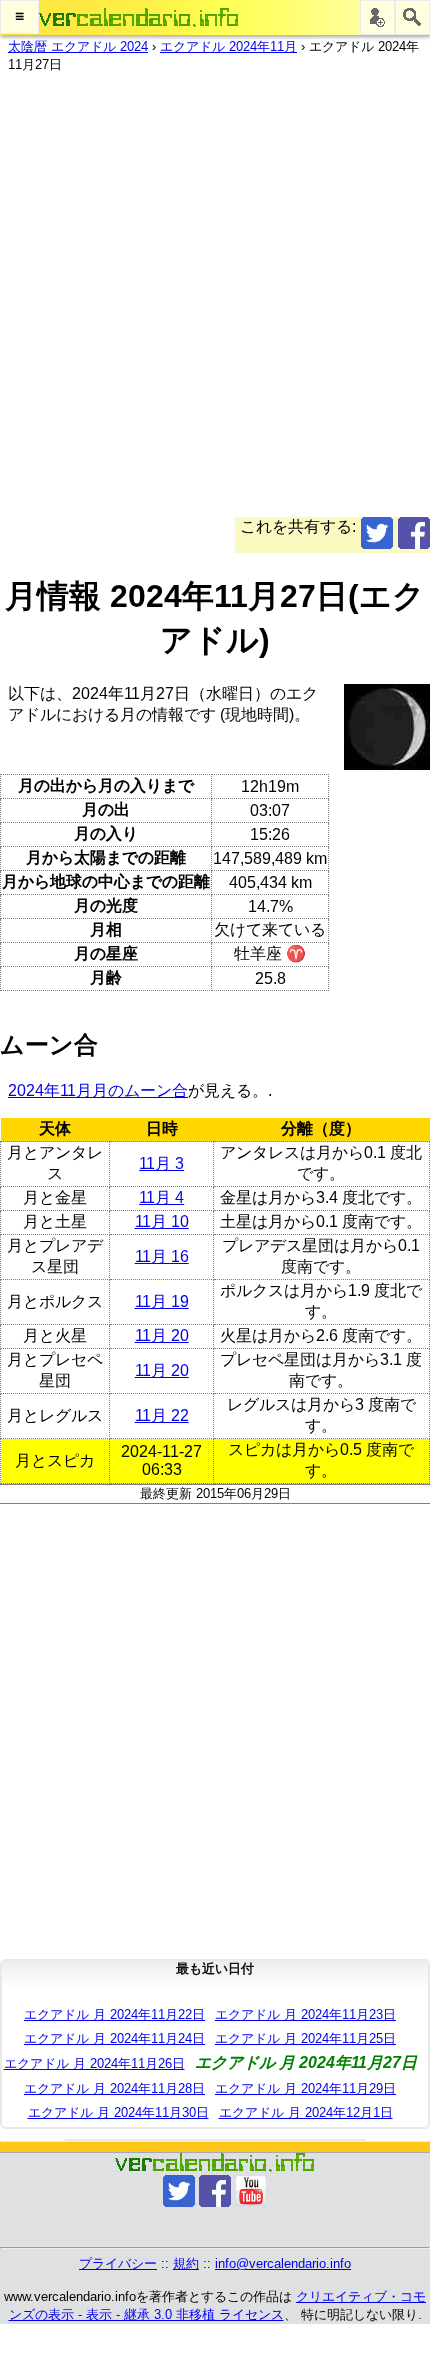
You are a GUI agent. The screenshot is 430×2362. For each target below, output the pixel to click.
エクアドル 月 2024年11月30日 (118, 2112)
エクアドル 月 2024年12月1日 (306, 2112)
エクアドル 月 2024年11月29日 (305, 2088)
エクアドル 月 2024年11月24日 (114, 2038)
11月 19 (162, 1301)
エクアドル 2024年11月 (228, 46)
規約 (186, 2263)
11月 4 (161, 1197)
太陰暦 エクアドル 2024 (78, 46)
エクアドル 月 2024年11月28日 (114, 2088)
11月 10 (162, 1221)
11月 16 (162, 1256)
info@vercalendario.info (283, 2263)
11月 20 (162, 1335)
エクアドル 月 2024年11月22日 (114, 2014)
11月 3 (161, 1163)
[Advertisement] (215, 302)
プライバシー (118, 2263)
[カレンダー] (139, 17)
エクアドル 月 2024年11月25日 (305, 2038)
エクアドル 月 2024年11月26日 (94, 2063)
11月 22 (162, 1415)
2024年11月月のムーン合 (98, 1090)
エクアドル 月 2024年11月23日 (305, 2014)
